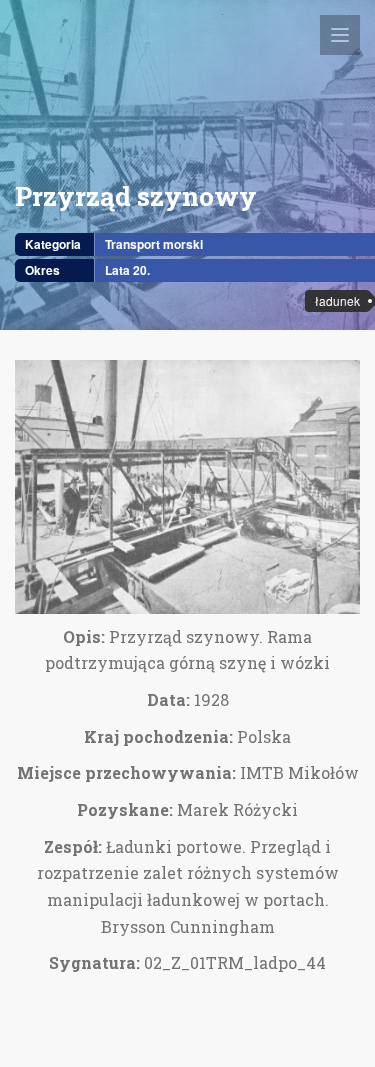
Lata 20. (127, 270)
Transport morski (154, 244)
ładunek (337, 300)
